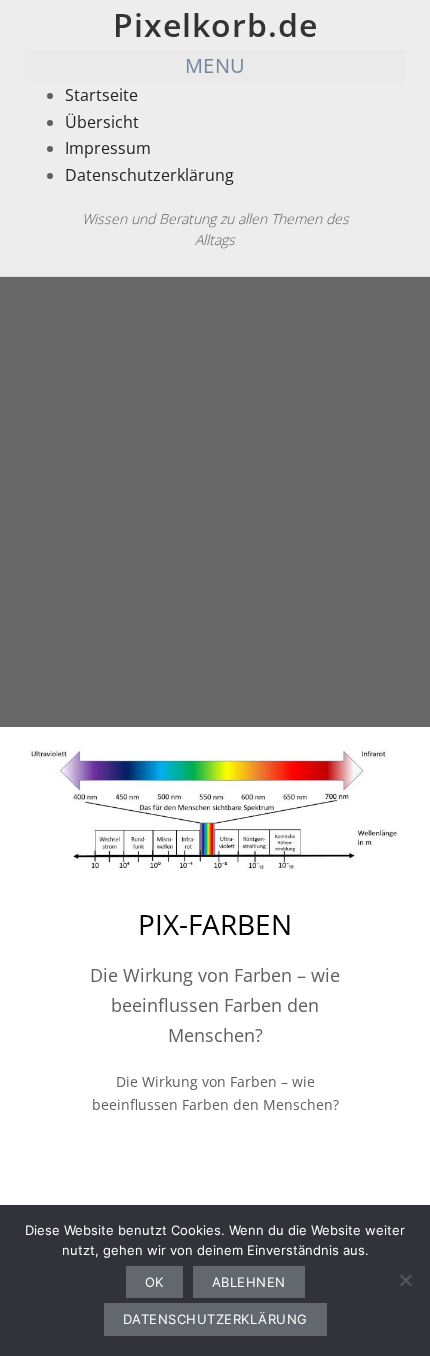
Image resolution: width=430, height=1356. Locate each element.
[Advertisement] (215, 502)
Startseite (101, 95)
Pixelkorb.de (215, 24)
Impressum (108, 148)
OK (154, 1282)
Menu (215, 65)
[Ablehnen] (405, 1280)
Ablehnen (249, 1282)
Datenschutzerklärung (149, 175)
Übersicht (102, 122)
